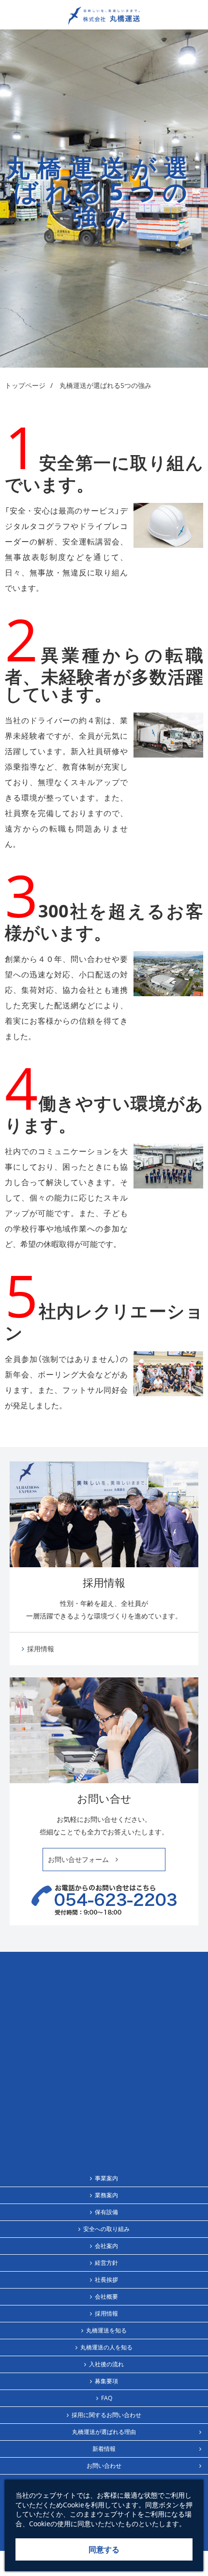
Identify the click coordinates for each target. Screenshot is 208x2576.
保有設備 (106, 2212)
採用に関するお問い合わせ (106, 2415)
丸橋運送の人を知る (106, 2347)
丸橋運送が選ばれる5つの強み (105, 385)
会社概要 (106, 2297)
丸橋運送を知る (106, 2330)
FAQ (107, 2398)
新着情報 (104, 2449)
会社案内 (106, 2246)
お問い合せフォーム (82, 1859)
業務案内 (106, 2195)
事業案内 (106, 2178)
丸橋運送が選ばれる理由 (104, 2432)
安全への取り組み (106, 2229)
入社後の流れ (106, 2364)
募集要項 (106, 2381)
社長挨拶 (106, 2280)
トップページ (25, 385)
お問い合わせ (104, 2466)
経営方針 (106, 2263)
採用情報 (41, 1649)
